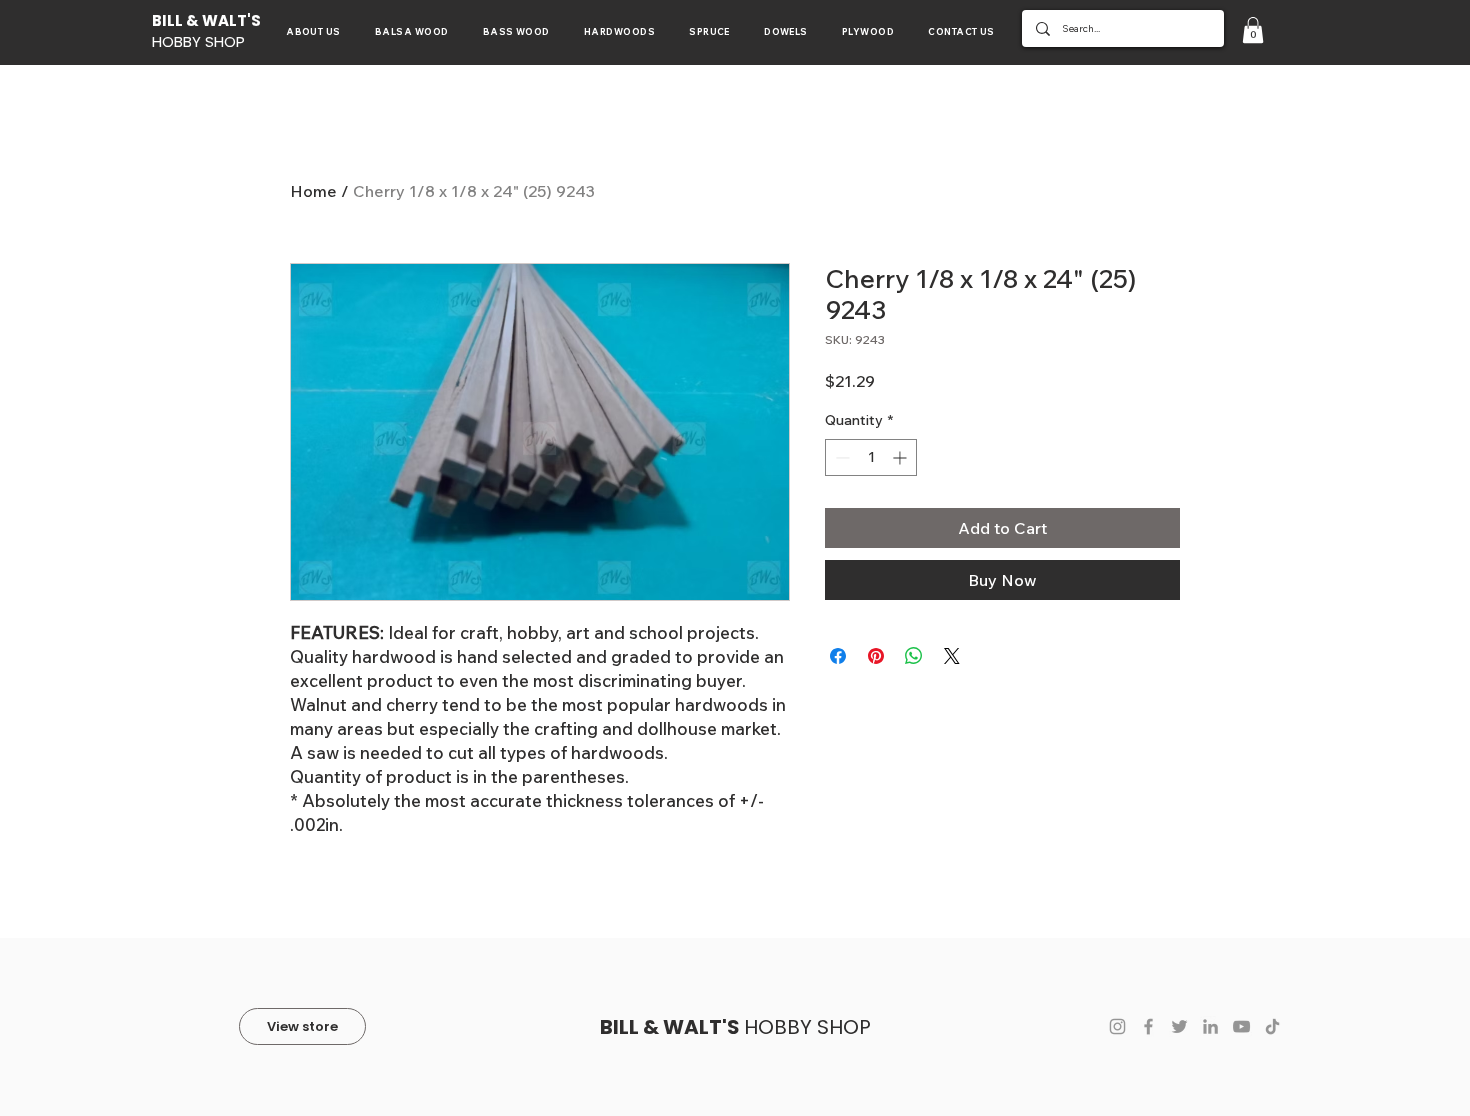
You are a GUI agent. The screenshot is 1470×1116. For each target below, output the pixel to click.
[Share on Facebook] (838, 656)
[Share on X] (952, 656)
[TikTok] (1272, 1026)
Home (313, 191)
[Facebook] (1148, 1026)
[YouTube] (1241, 1026)
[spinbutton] (871, 457)
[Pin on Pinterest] (876, 656)
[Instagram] (1117, 1026)
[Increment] (901, 457)
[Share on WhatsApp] (914, 656)
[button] (1253, 30)
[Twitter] (1179, 1026)
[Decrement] (840, 457)
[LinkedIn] (1210, 1026)
